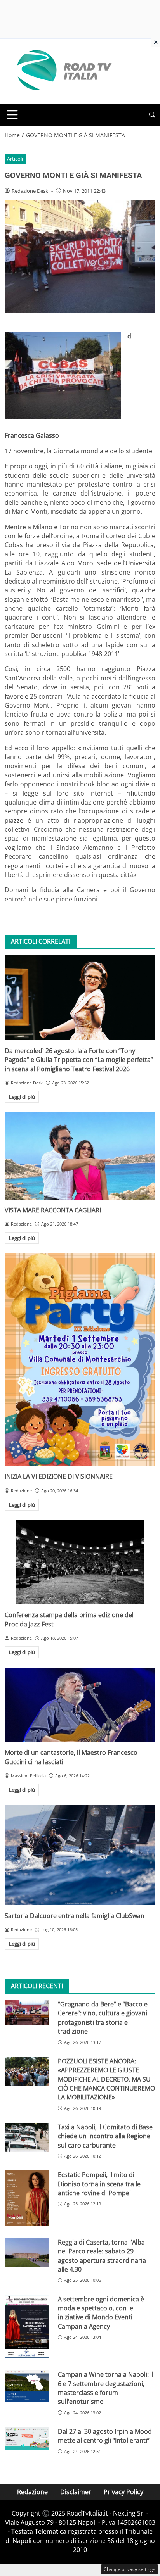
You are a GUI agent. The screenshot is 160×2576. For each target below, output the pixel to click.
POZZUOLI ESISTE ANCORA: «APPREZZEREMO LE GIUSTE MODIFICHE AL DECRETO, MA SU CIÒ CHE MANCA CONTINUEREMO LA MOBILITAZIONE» (106, 2079)
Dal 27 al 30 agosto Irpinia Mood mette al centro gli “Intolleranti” (105, 2436)
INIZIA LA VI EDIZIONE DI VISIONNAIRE (59, 1476)
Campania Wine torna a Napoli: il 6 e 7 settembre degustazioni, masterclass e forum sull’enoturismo (106, 2388)
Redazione (32, 2492)
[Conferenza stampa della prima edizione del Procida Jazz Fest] (80, 1562)
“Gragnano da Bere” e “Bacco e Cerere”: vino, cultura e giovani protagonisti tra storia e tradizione (103, 2018)
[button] (152, 115)
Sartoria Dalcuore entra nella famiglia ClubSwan (75, 1916)
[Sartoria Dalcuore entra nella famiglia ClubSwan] (80, 1855)
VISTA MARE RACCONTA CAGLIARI (53, 1210)
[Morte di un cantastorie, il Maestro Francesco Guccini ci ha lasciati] (80, 1705)
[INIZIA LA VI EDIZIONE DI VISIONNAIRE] (80, 1360)
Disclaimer (76, 2492)
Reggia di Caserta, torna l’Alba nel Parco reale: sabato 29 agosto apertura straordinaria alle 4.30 (102, 2256)
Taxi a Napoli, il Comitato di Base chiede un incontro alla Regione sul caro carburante (105, 2136)
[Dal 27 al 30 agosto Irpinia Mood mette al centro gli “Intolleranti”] (27, 2439)
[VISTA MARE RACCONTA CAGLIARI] (80, 1156)
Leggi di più (22, 1097)
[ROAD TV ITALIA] (63, 71)
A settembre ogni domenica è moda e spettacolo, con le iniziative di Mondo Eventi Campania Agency (101, 2313)
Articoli (15, 159)
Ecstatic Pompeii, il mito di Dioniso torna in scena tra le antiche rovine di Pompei (99, 2184)
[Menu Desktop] (12, 115)
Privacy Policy (123, 2492)
